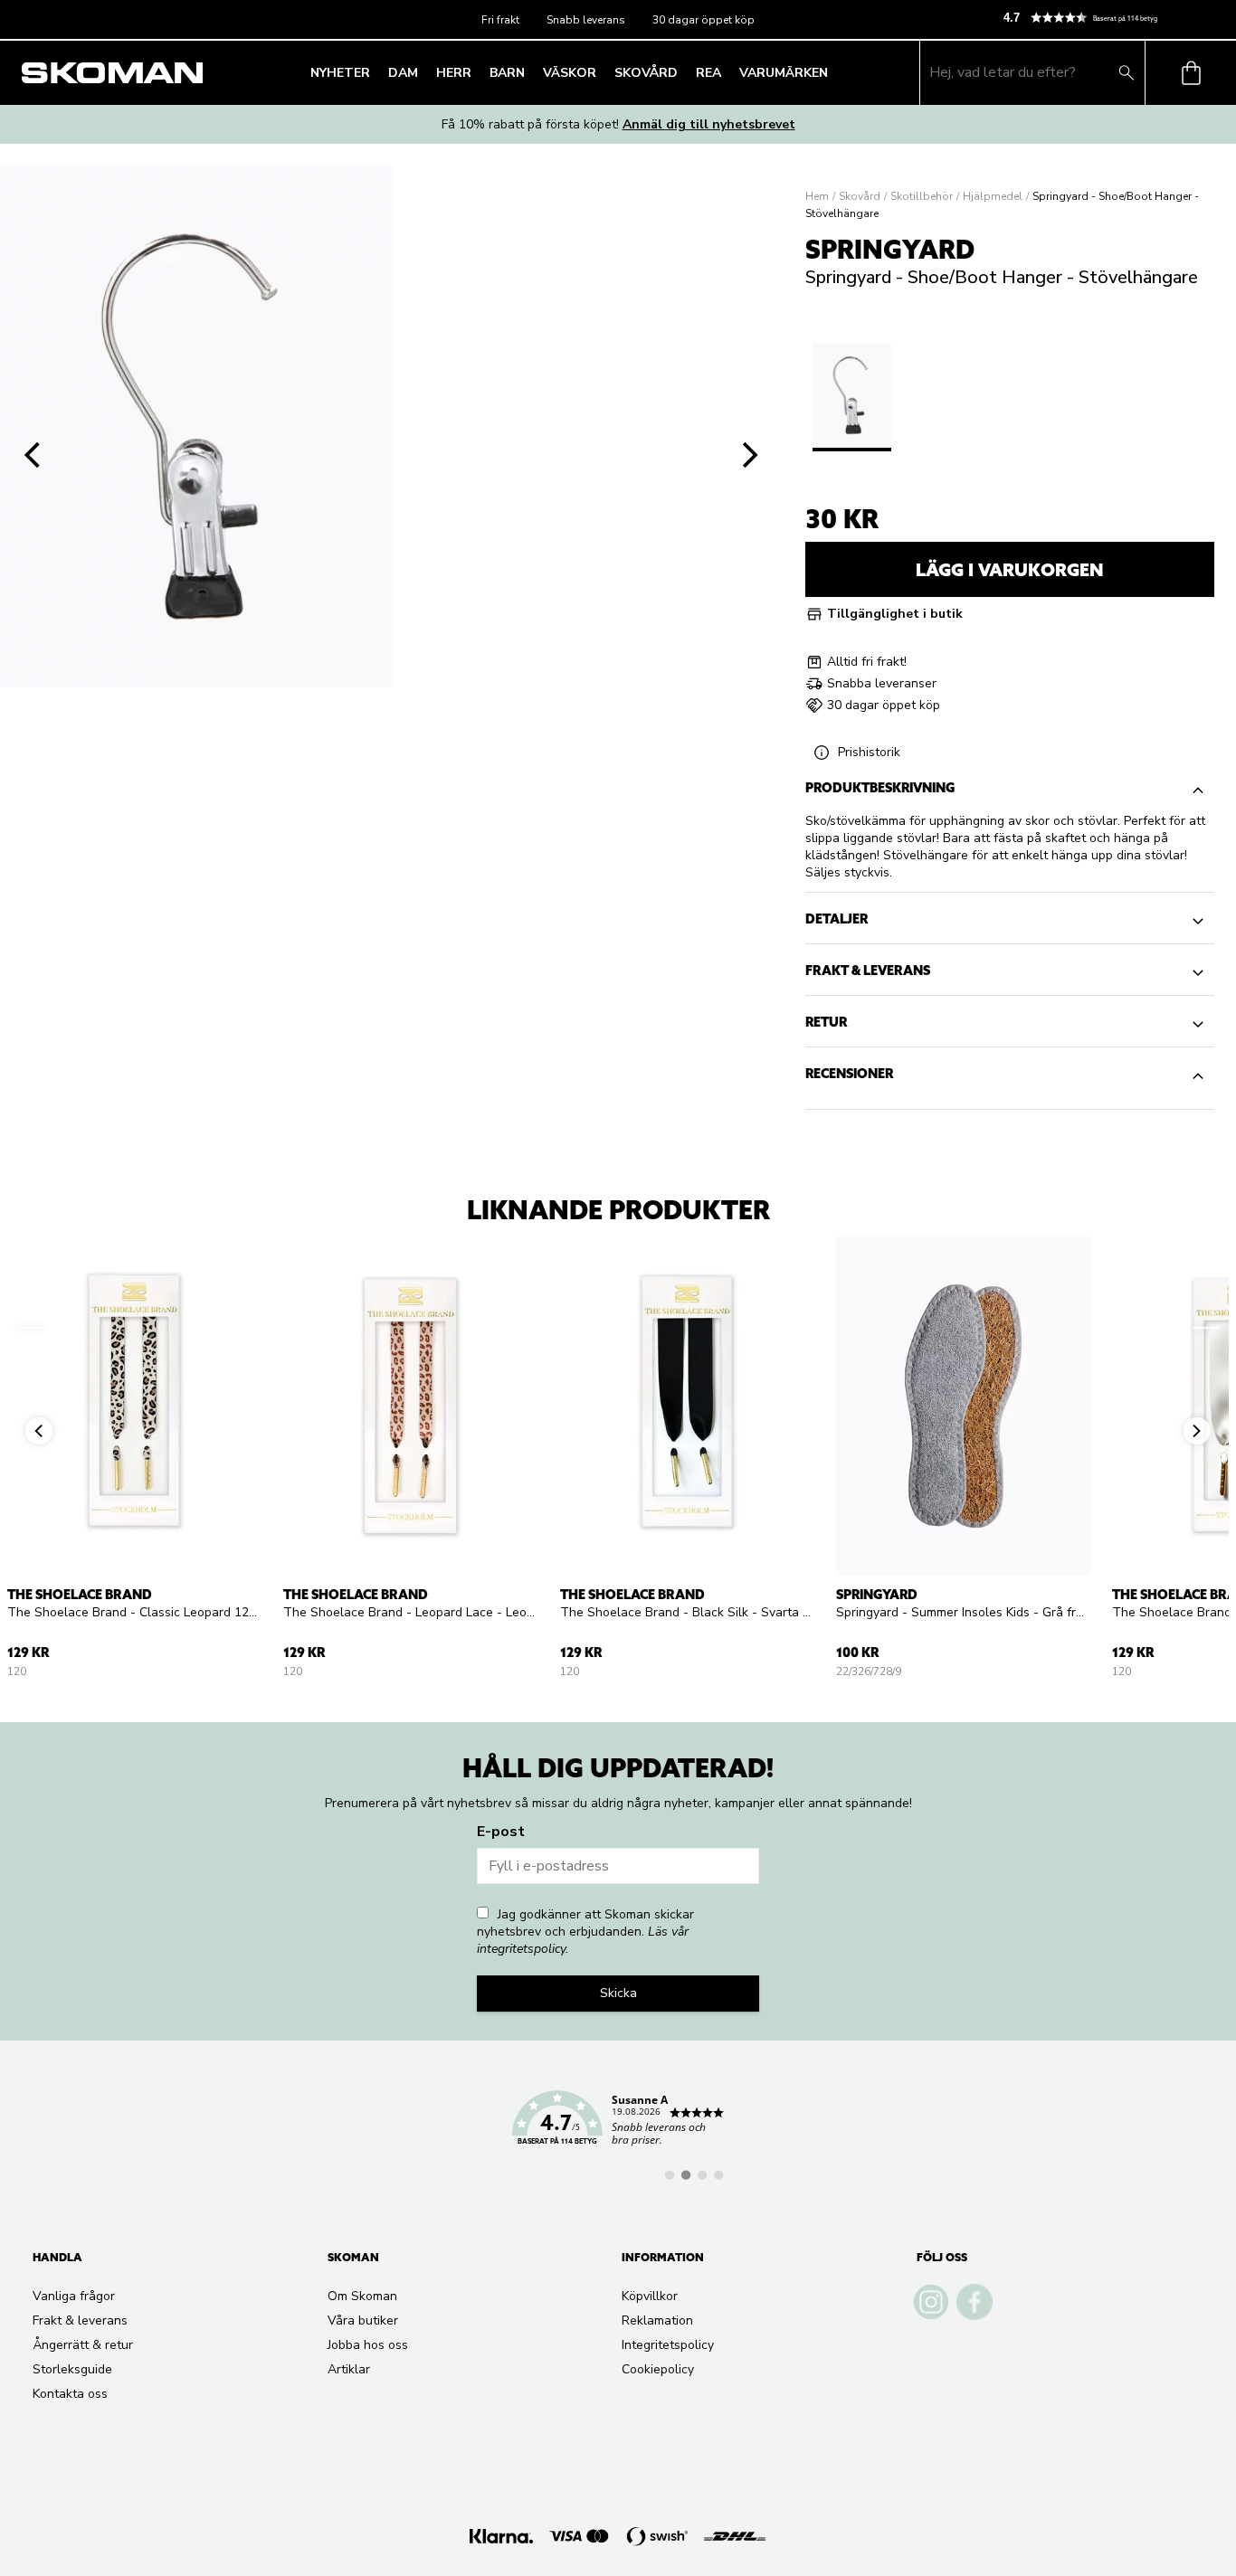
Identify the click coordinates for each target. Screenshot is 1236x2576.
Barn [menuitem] (507, 73)
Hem (817, 196)
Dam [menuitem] (403, 73)
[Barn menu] (530, 72)
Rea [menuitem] (708, 73)
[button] (1112, 18)
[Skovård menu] (683, 72)
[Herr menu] (477, 72)
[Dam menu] (423, 72)
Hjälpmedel (993, 196)
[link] (618, 2128)
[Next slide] (751, 455)
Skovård (860, 196)
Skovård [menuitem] (646, 73)
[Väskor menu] (602, 72)
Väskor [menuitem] (570, 73)
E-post (501, 1832)
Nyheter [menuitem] (340, 73)
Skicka (618, 1993)
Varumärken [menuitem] (784, 73)
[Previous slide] (33, 455)
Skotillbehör (922, 196)
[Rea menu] (727, 72)
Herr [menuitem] (454, 73)
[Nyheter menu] (376, 72)
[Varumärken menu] (833, 72)
